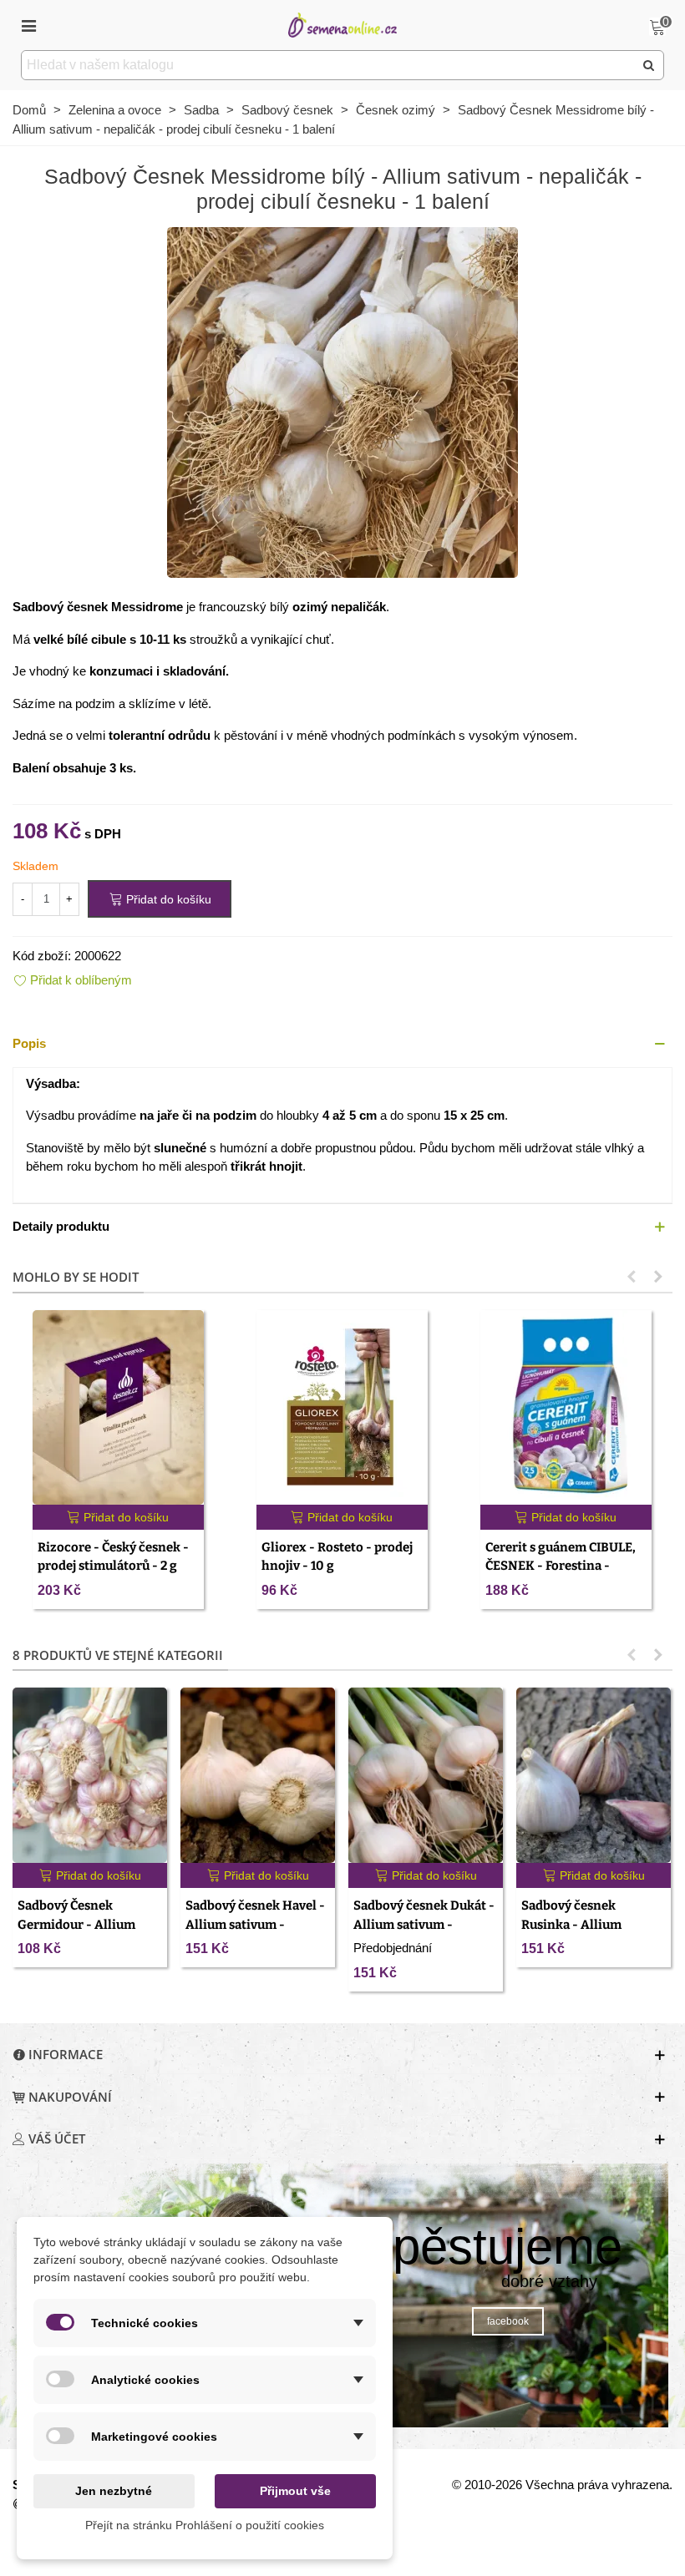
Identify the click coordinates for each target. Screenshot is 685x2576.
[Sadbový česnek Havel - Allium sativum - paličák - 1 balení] (258, 1775)
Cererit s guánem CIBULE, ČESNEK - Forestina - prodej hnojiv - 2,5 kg (561, 1566)
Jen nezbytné (114, 2491)
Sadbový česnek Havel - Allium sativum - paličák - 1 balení (255, 1924)
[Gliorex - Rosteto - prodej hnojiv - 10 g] (342, 1407)
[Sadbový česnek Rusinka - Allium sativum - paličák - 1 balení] (594, 1775)
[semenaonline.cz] (342, 25)
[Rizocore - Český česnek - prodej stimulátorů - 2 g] (118, 1407)
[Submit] (649, 65)
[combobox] (329, 65)
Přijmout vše (295, 2491)
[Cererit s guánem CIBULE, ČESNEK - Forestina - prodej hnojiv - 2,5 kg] (566, 1407)
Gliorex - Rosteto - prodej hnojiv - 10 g (337, 1557)
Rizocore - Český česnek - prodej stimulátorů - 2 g (113, 1557)
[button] (342, 1044)
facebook (508, 2321)
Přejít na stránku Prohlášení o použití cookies (205, 2525)
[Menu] (28, 25)
